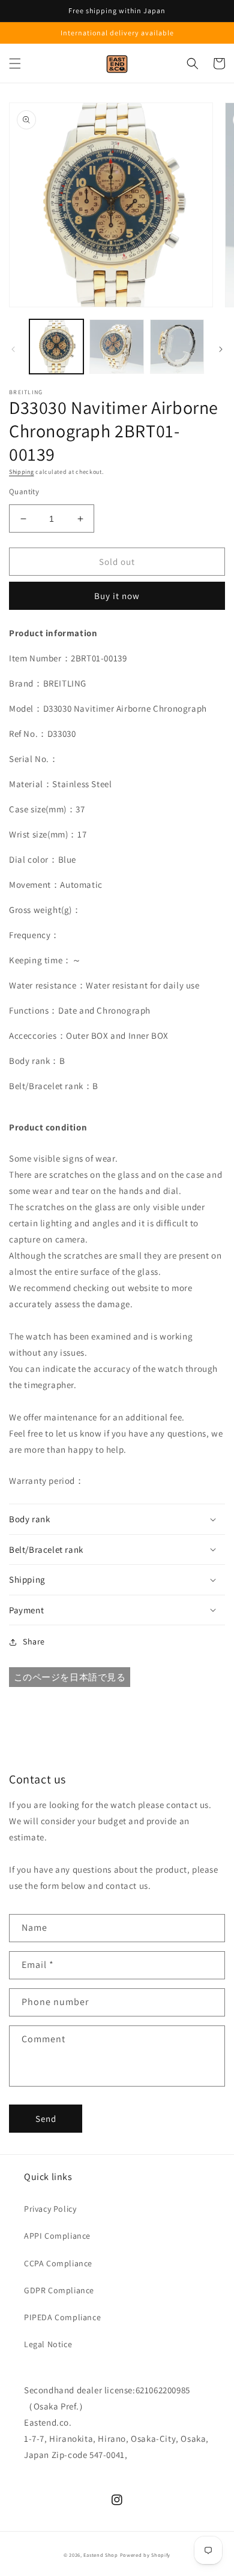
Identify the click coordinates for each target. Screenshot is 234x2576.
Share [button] (34, 1641)
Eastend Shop (100, 2555)
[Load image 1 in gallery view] (56, 346)
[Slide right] (221, 349)
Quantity (24, 492)
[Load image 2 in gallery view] (116, 346)
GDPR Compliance (59, 2290)
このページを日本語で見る (70, 1677)
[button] (15, 64)
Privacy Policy (50, 2209)
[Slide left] (13, 349)
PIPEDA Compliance (62, 2317)
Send (46, 2119)
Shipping (22, 472)
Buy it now (117, 596)
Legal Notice (48, 2344)
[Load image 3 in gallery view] (177, 346)
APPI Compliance (57, 2236)
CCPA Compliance (58, 2263)
